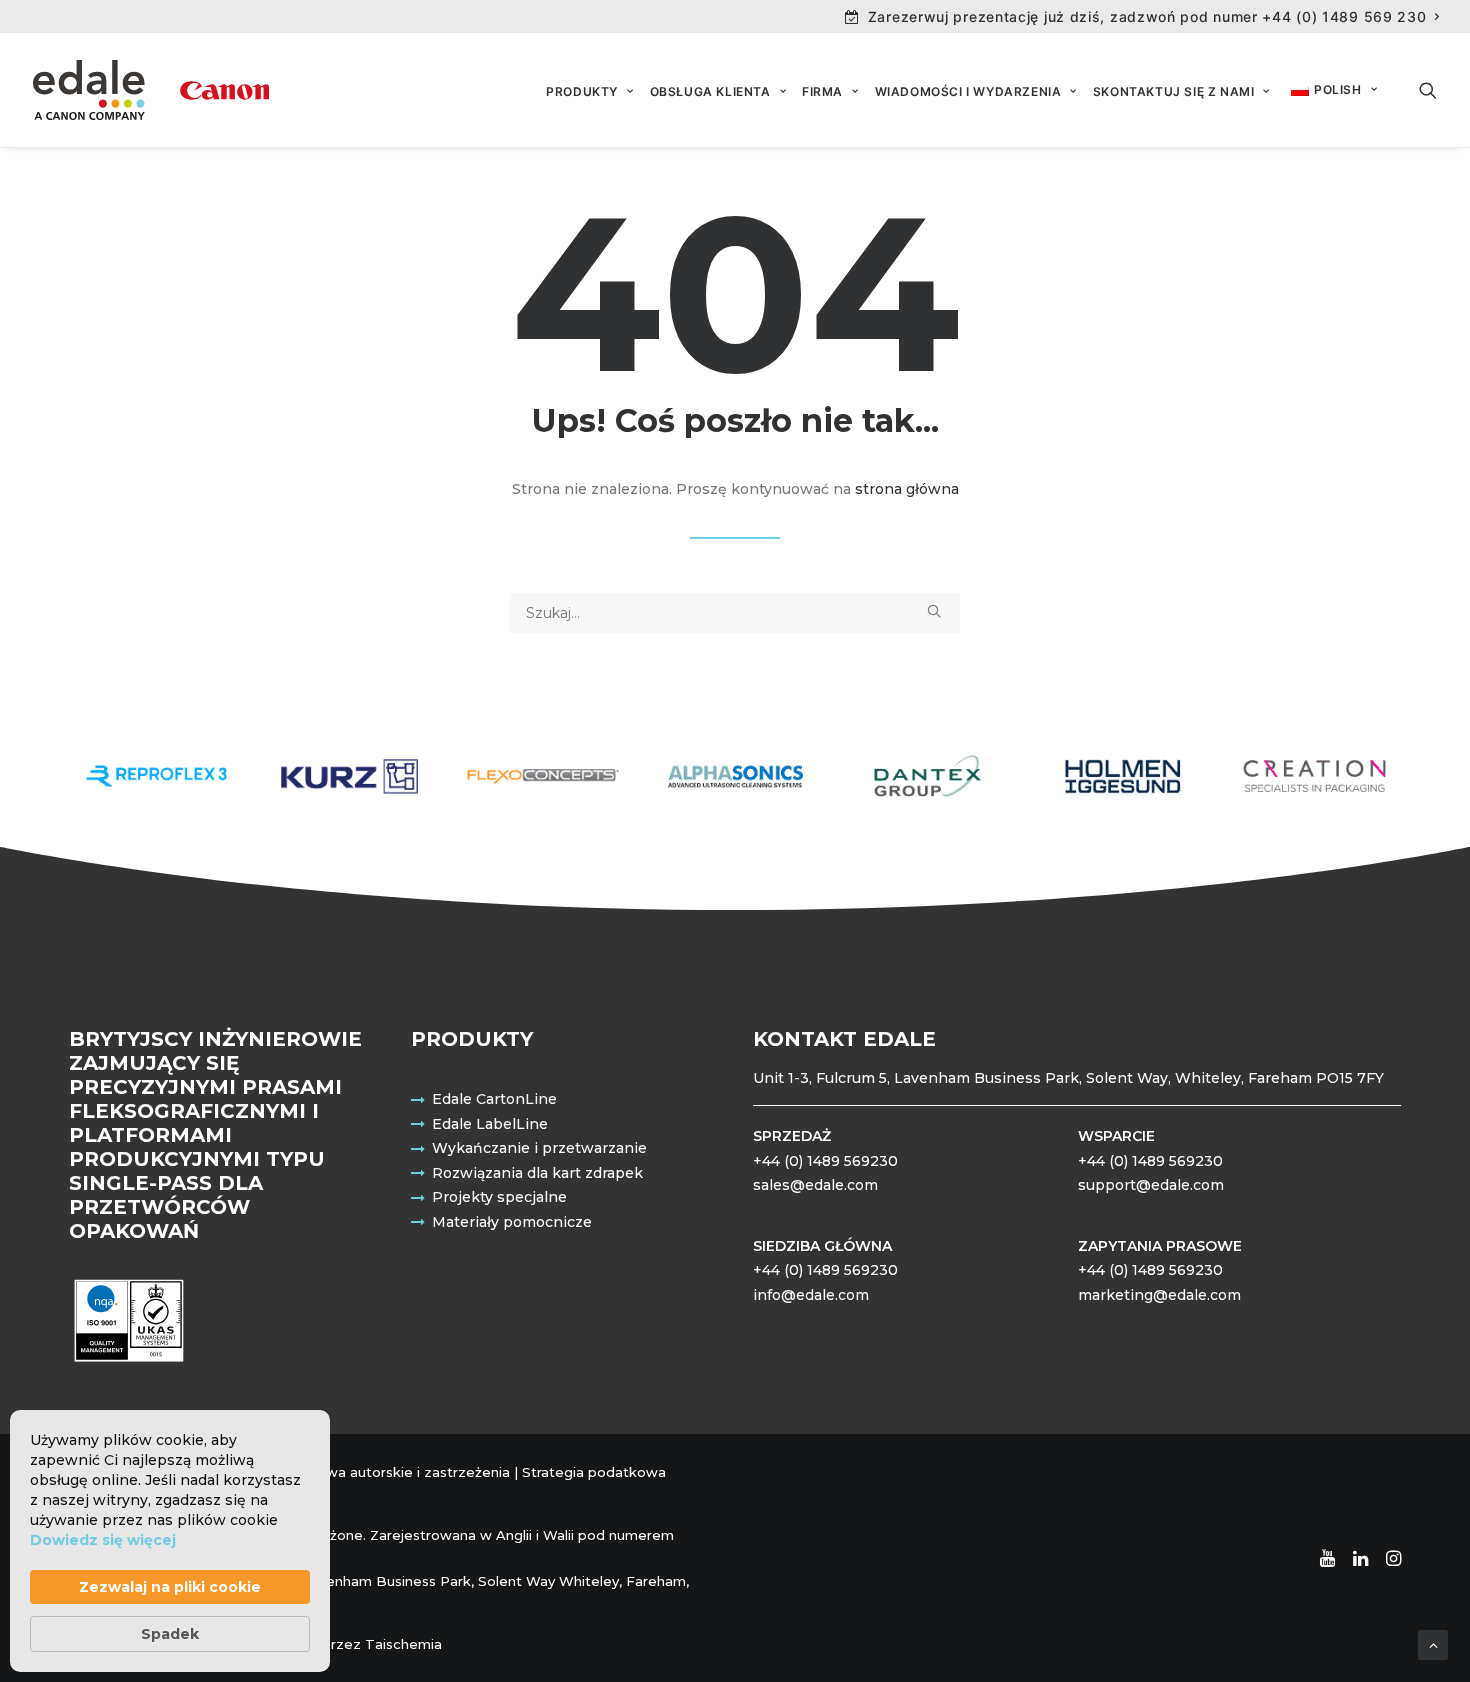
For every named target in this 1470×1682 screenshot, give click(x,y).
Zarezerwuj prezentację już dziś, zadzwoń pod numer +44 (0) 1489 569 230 (1147, 16)
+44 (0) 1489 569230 (825, 1161)
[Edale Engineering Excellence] (151, 90)
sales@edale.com (815, 1185)
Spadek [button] (170, 1634)
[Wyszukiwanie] (735, 613)
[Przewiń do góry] (1433, 1644)
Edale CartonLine (494, 1099)
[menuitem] (1142, 16)
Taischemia (403, 1644)
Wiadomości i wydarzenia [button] (968, 91)
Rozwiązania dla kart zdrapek (537, 1173)
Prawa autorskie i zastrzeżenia (407, 1472)
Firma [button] (822, 91)
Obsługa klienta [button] (710, 91)
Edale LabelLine (490, 1124)
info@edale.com (811, 1295)
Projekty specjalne (499, 1197)
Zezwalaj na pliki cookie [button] (170, 1587)
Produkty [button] (582, 91)
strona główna (907, 489)
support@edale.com (1151, 1185)
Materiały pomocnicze (512, 1222)
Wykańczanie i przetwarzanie (539, 1148)
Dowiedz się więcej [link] (103, 1540)
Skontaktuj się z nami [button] (1174, 91)
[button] (1428, 90)
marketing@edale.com (1159, 1295)
